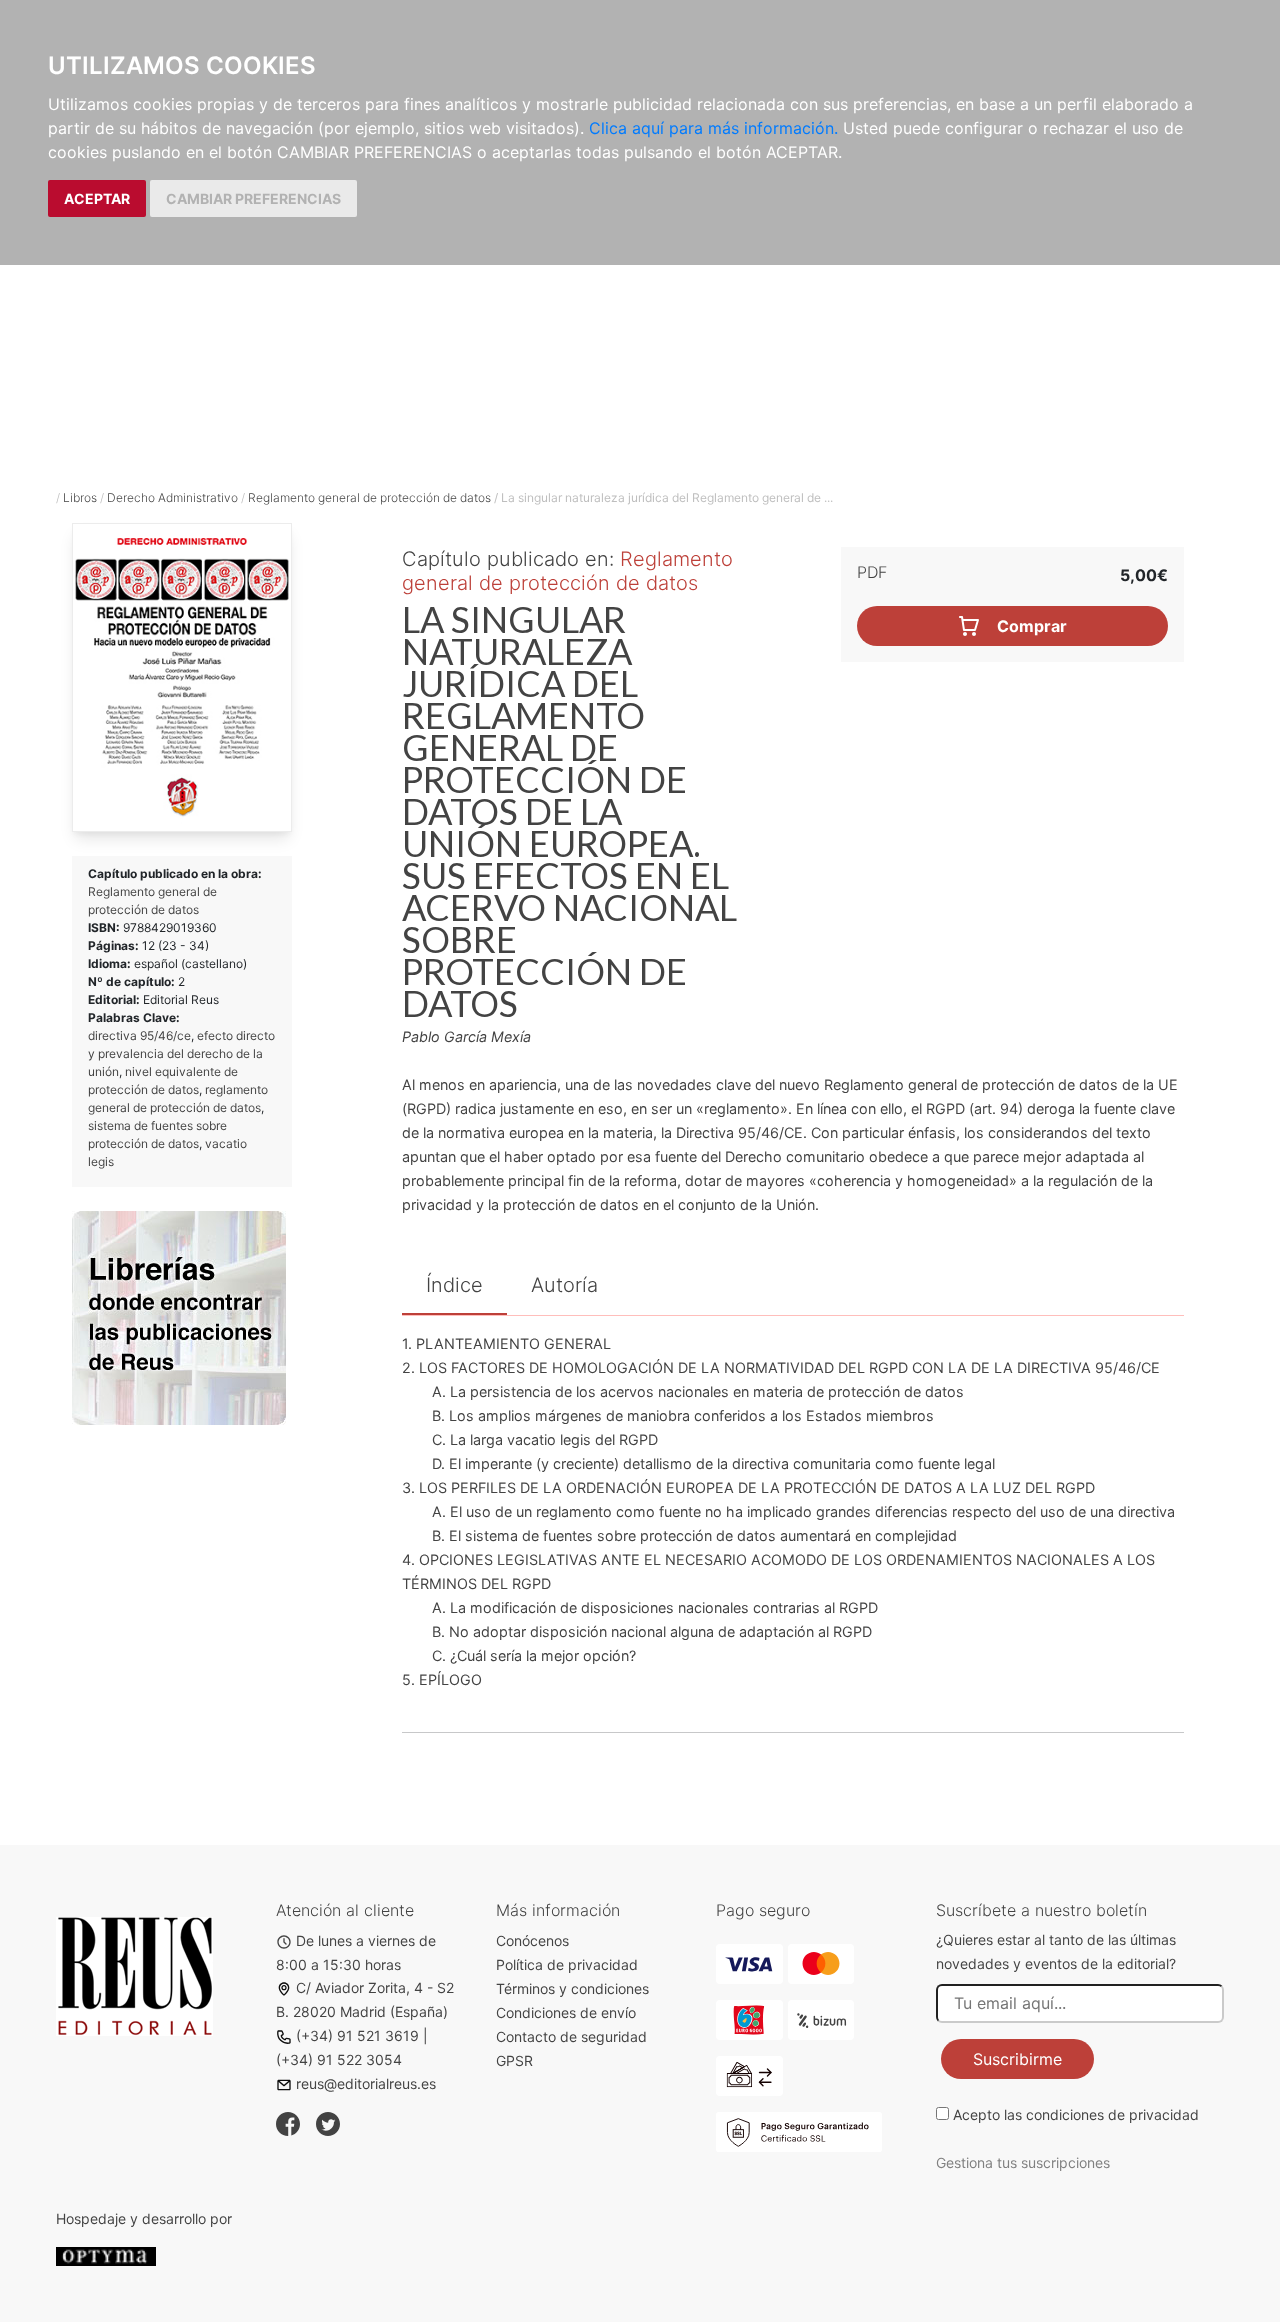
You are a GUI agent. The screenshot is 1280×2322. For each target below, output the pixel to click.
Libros (80, 497)
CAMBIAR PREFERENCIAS (253, 198)
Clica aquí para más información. (713, 128)
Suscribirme (1017, 2059)
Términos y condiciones (572, 1988)
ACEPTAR (97, 198)
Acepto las (1076, 2114)
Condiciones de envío (566, 2012)
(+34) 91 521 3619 (357, 2035)
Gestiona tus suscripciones (1023, 2162)
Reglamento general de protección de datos (369, 497)
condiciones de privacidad (1112, 2114)
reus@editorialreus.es (366, 2083)
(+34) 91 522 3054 (339, 2059)
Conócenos (532, 1940)
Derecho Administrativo (172, 497)
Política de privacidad (567, 1964)
